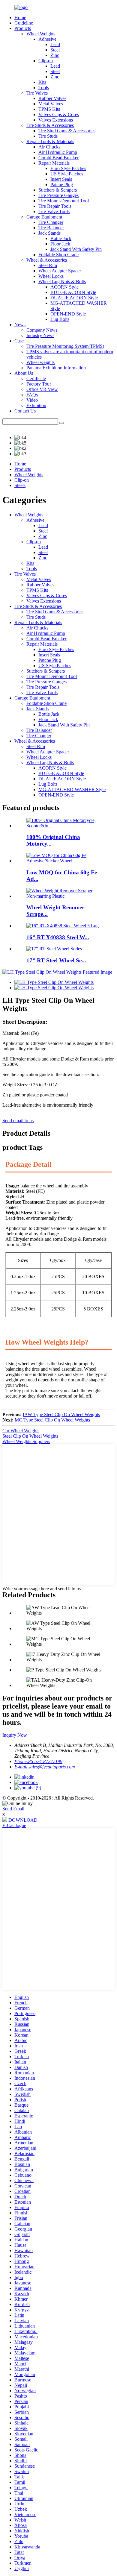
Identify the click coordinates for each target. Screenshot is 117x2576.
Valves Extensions (56, 120)
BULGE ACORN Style (73, 292)
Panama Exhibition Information (56, 368)
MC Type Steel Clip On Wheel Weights (52, 1420)
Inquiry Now (15, 1735)
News (20, 325)
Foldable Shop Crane (58, 255)
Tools (44, 88)
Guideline (24, 23)
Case (19, 341)
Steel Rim (48, 265)
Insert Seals (61, 179)
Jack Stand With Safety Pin (76, 249)
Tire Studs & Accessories (50, 125)
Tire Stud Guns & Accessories (67, 131)
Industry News (40, 335)
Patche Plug (62, 185)
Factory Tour (39, 384)
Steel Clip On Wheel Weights (30, 1436)
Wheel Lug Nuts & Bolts (62, 282)
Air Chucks (49, 147)
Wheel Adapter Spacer (60, 271)
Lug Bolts (60, 319)
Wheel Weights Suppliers (26, 1441)
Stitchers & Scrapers (58, 190)
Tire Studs (48, 136)
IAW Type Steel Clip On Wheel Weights (61, 1414)
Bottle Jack (61, 238)
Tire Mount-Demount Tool (64, 201)
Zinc (55, 55)
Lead (55, 44)
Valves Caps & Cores (59, 114)
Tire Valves (37, 93)
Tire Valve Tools (54, 211)
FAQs (32, 395)
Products (23, 28)
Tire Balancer (51, 228)
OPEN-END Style (68, 314)
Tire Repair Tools (55, 206)
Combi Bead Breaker (58, 158)
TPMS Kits (49, 109)
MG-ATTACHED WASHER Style (72, 789)
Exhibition (36, 405)
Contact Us (25, 411)
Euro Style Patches (68, 168)
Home (20, 18)
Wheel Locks (51, 276)
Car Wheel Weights (21, 1431)
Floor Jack (60, 244)
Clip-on (46, 61)
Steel (55, 50)
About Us (24, 373)
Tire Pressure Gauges (58, 195)
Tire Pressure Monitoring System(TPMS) (65, 346)
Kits (42, 82)
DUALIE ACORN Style (74, 298)
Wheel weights (40, 362)
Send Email (13, 1809)
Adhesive (47, 39)
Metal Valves (51, 104)
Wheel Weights (41, 34)
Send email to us (18, 1121)
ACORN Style (64, 287)
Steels (20, 485)
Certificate (36, 378)
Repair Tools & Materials (50, 141)
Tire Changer (51, 222)
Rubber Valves (52, 98)
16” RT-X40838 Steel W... (58, 937)
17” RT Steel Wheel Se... (56, 960)
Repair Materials (54, 163)
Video (32, 400)
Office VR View (42, 389)
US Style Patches (67, 174)
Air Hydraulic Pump (58, 152)
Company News (42, 330)
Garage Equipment (44, 217)
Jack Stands (49, 233)
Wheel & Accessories (47, 260)
